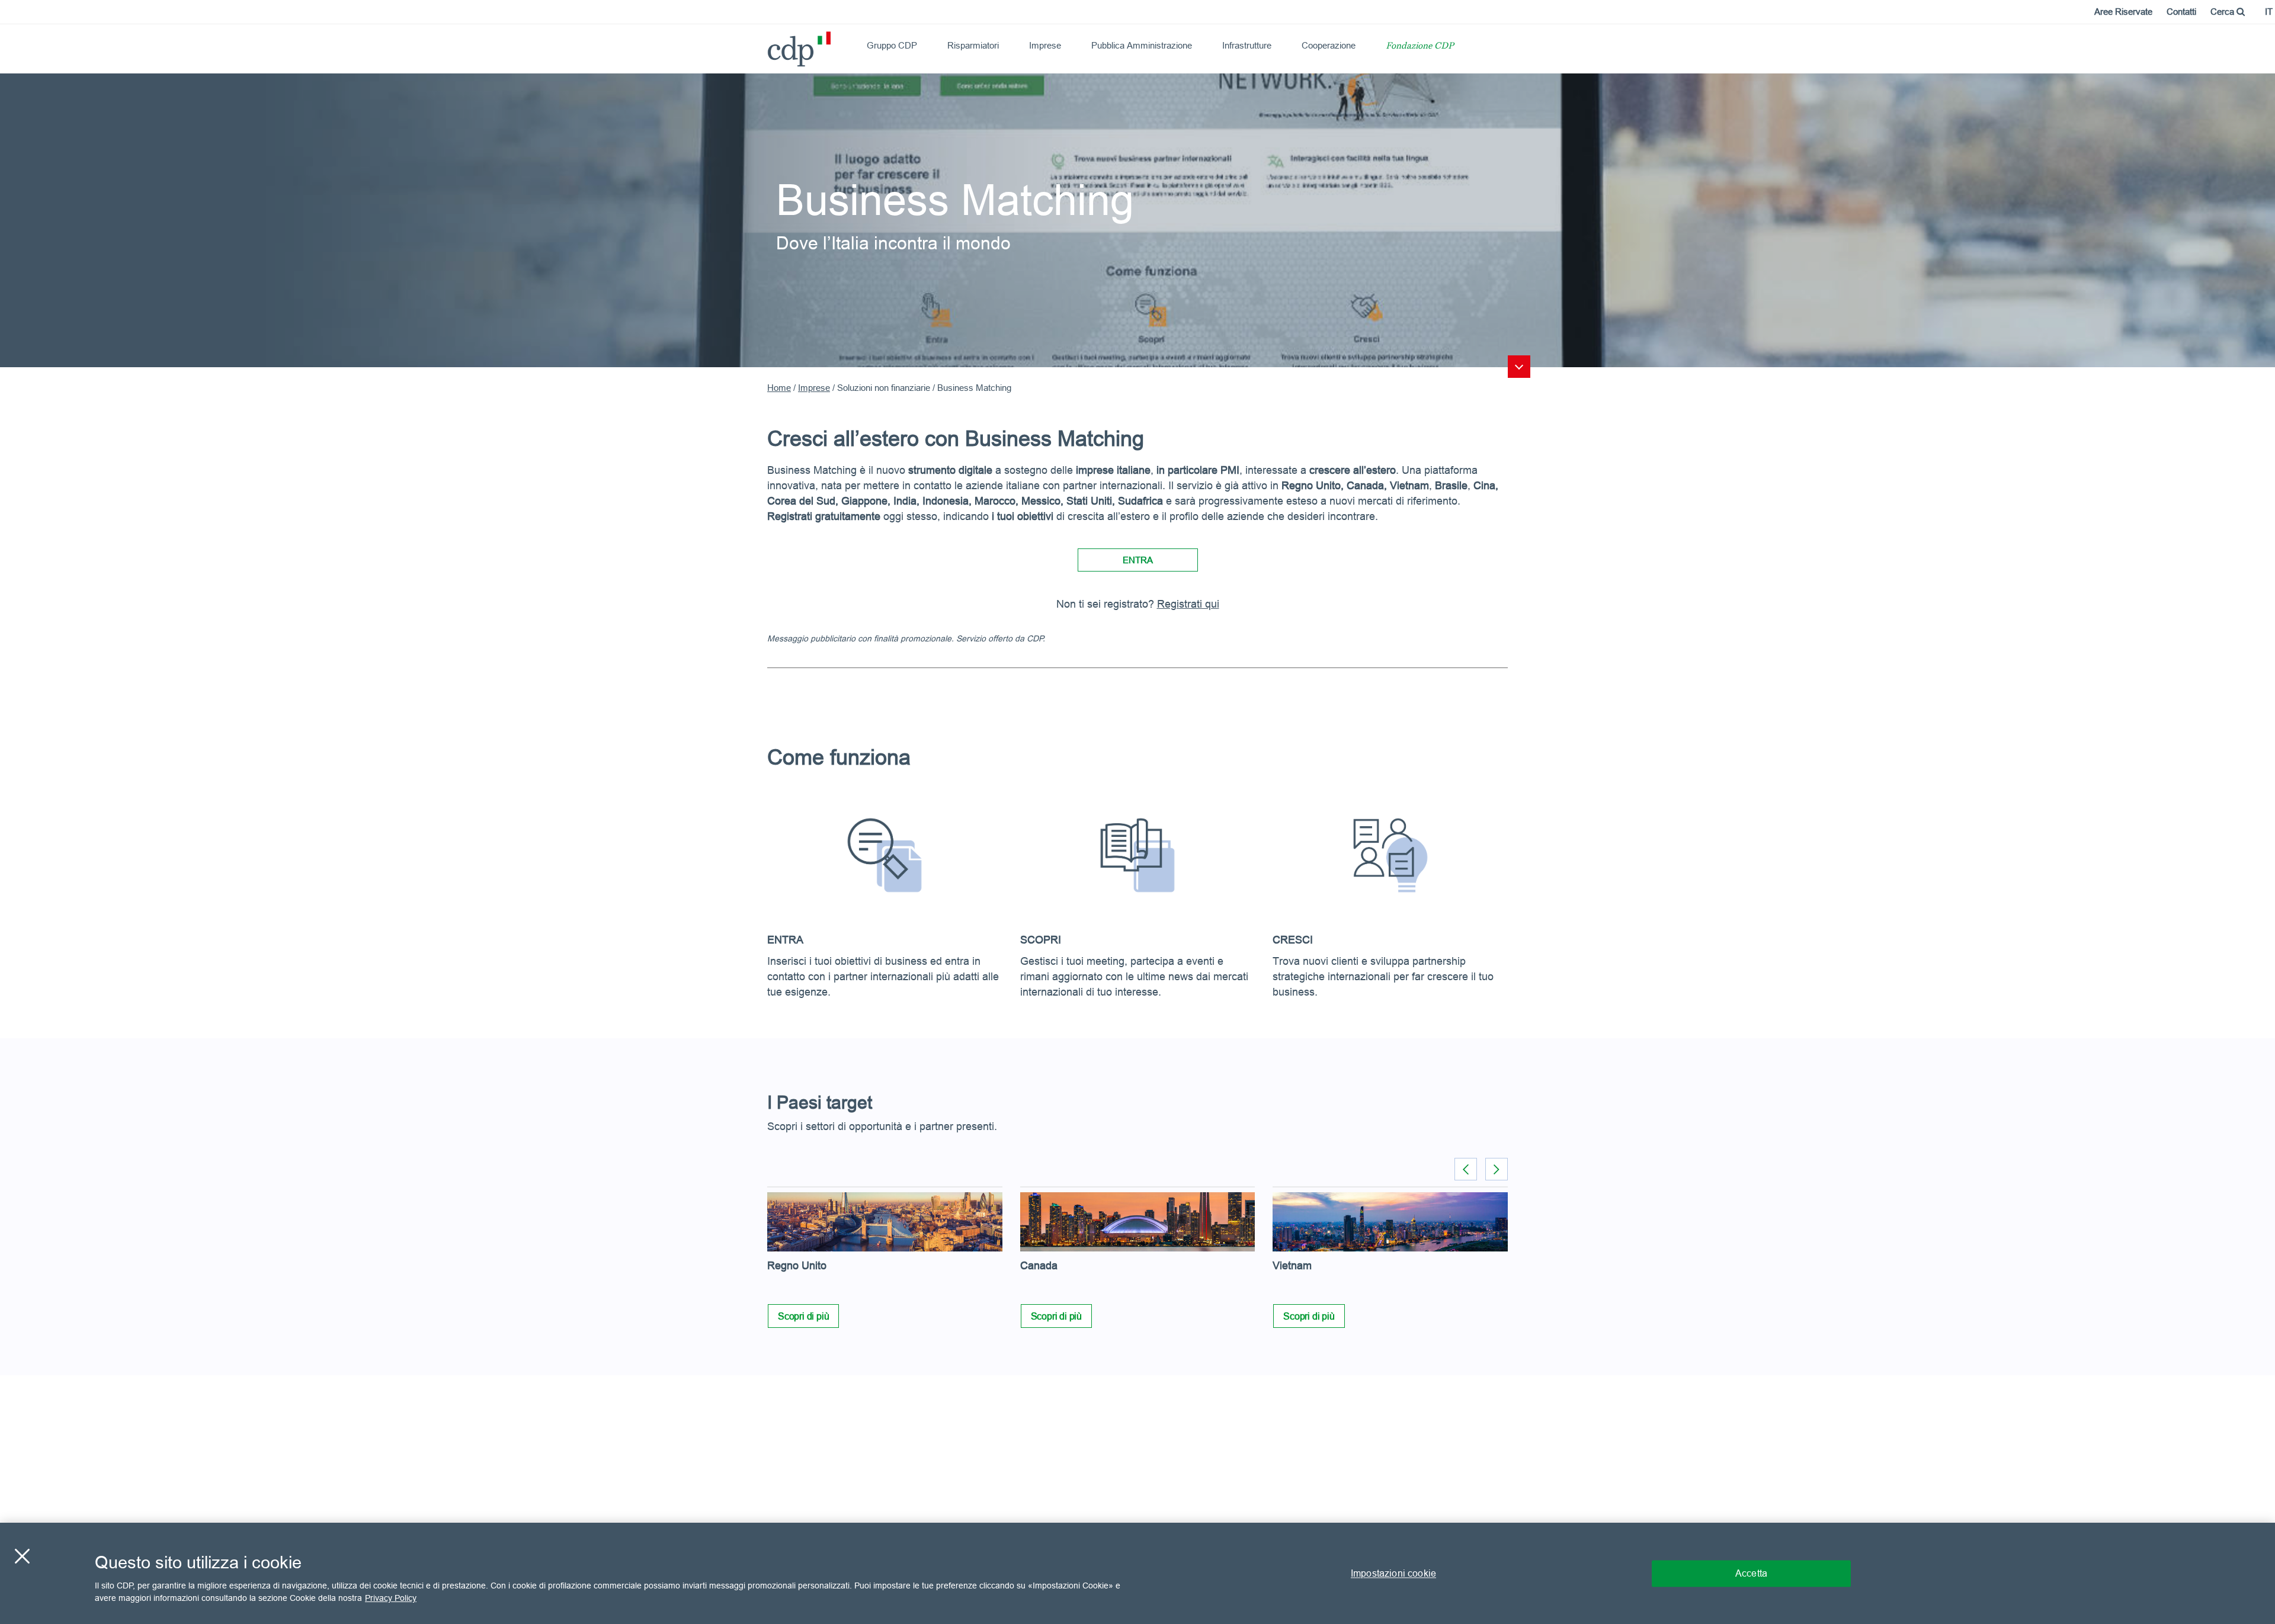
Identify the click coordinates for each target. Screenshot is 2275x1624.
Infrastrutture (1247, 45)
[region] (1137, 1573)
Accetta (1751, 1573)
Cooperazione (1329, 45)
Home (779, 388)
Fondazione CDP (1420, 46)
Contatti (2181, 12)
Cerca (2223, 12)
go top (1519, 367)
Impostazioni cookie (1393, 1573)
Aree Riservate (2123, 12)
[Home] (773, 45)
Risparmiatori (973, 45)
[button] (1497, 1169)
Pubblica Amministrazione (1142, 45)
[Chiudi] (22, 1556)
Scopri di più (803, 1316)
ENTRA (1138, 560)
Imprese (1045, 45)
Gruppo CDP (892, 45)
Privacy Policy (391, 1598)
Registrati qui (1188, 604)
